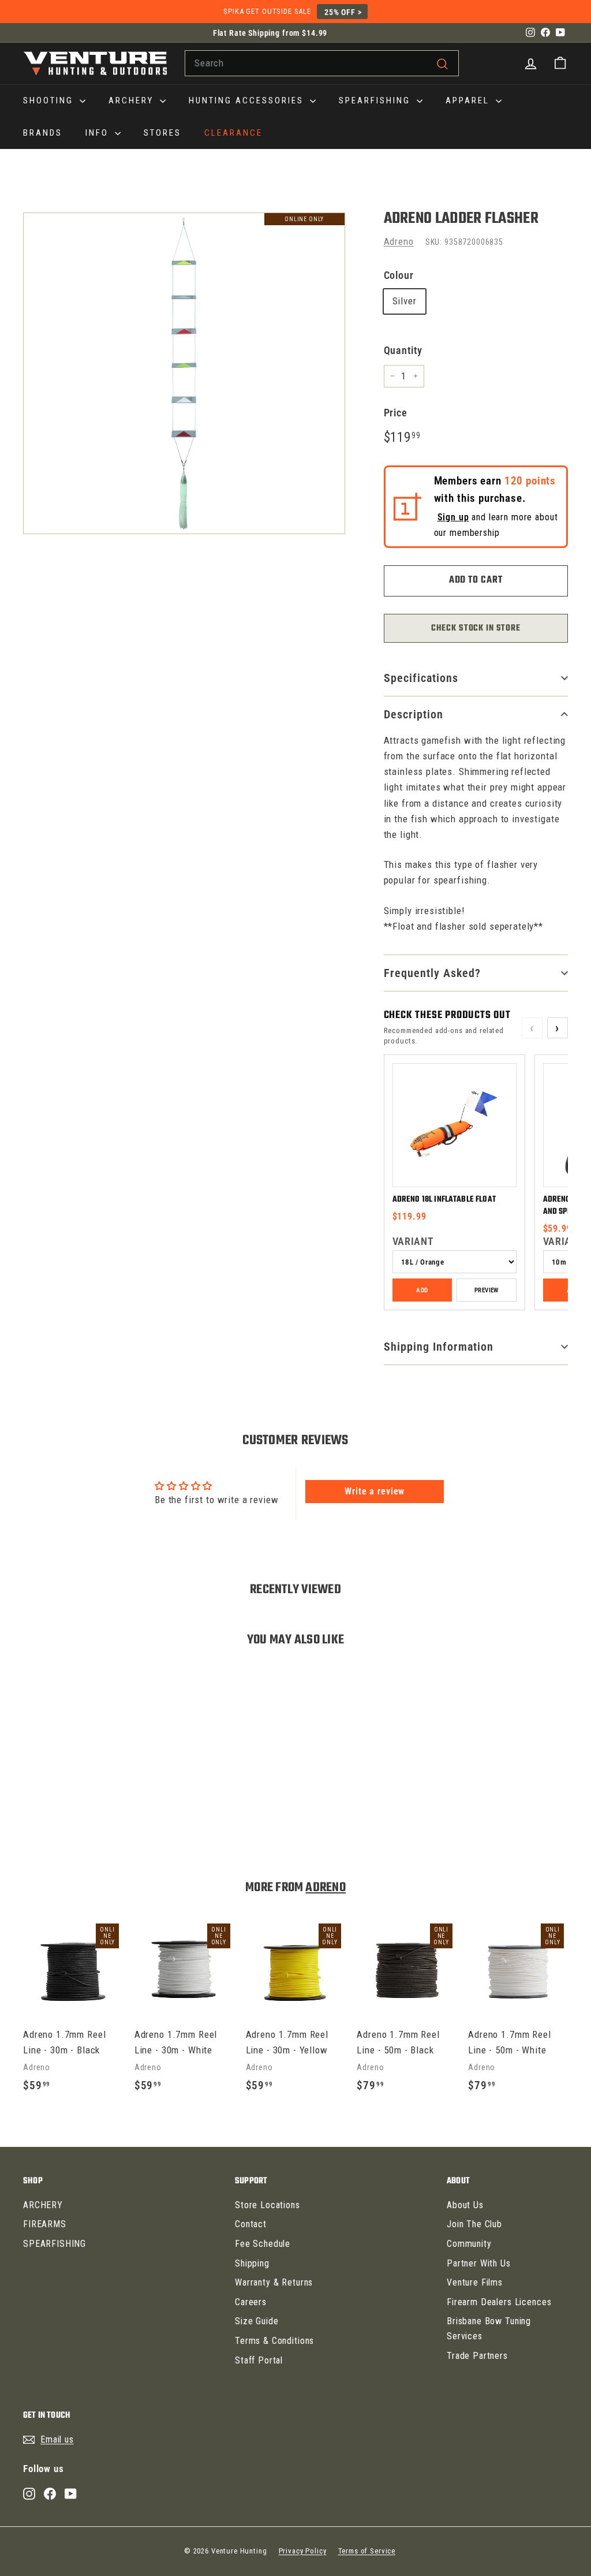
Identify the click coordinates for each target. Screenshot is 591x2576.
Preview (487, 1290)
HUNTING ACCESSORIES (248, 100)
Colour (399, 275)
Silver (405, 301)
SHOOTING (50, 100)
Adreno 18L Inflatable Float (444, 1200)
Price (396, 413)
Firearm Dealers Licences (499, 2302)
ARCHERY (133, 100)
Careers (251, 2302)
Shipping (252, 2263)
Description (414, 714)
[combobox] (322, 63)
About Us (465, 2205)
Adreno (399, 241)
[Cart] (560, 63)
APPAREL (469, 100)
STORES (162, 133)
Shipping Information (439, 1347)
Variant (413, 1241)
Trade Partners (477, 2356)
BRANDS (43, 133)
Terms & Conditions (274, 2341)
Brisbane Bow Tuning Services (489, 2329)
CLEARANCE (233, 133)
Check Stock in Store (476, 628)
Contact (251, 2224)
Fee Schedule (263, 2244)
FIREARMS (45, 2224)
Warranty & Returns (274, 2282)
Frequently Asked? (432, 973)
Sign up (453, 517)
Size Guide (257, 2321)
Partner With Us (479, 2263)
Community (469, 2244)
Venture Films (475, 2282)
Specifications (421, 678)
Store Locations (268, 2205)
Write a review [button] (375, 1491)
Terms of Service (367, 2551)
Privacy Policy (303, 2551)
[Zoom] (184, 374)
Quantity (403, 350)
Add (422, 1290)
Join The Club (474, 2224)
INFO (99, 133)
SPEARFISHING (376, 100)
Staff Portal (259, 2360)
